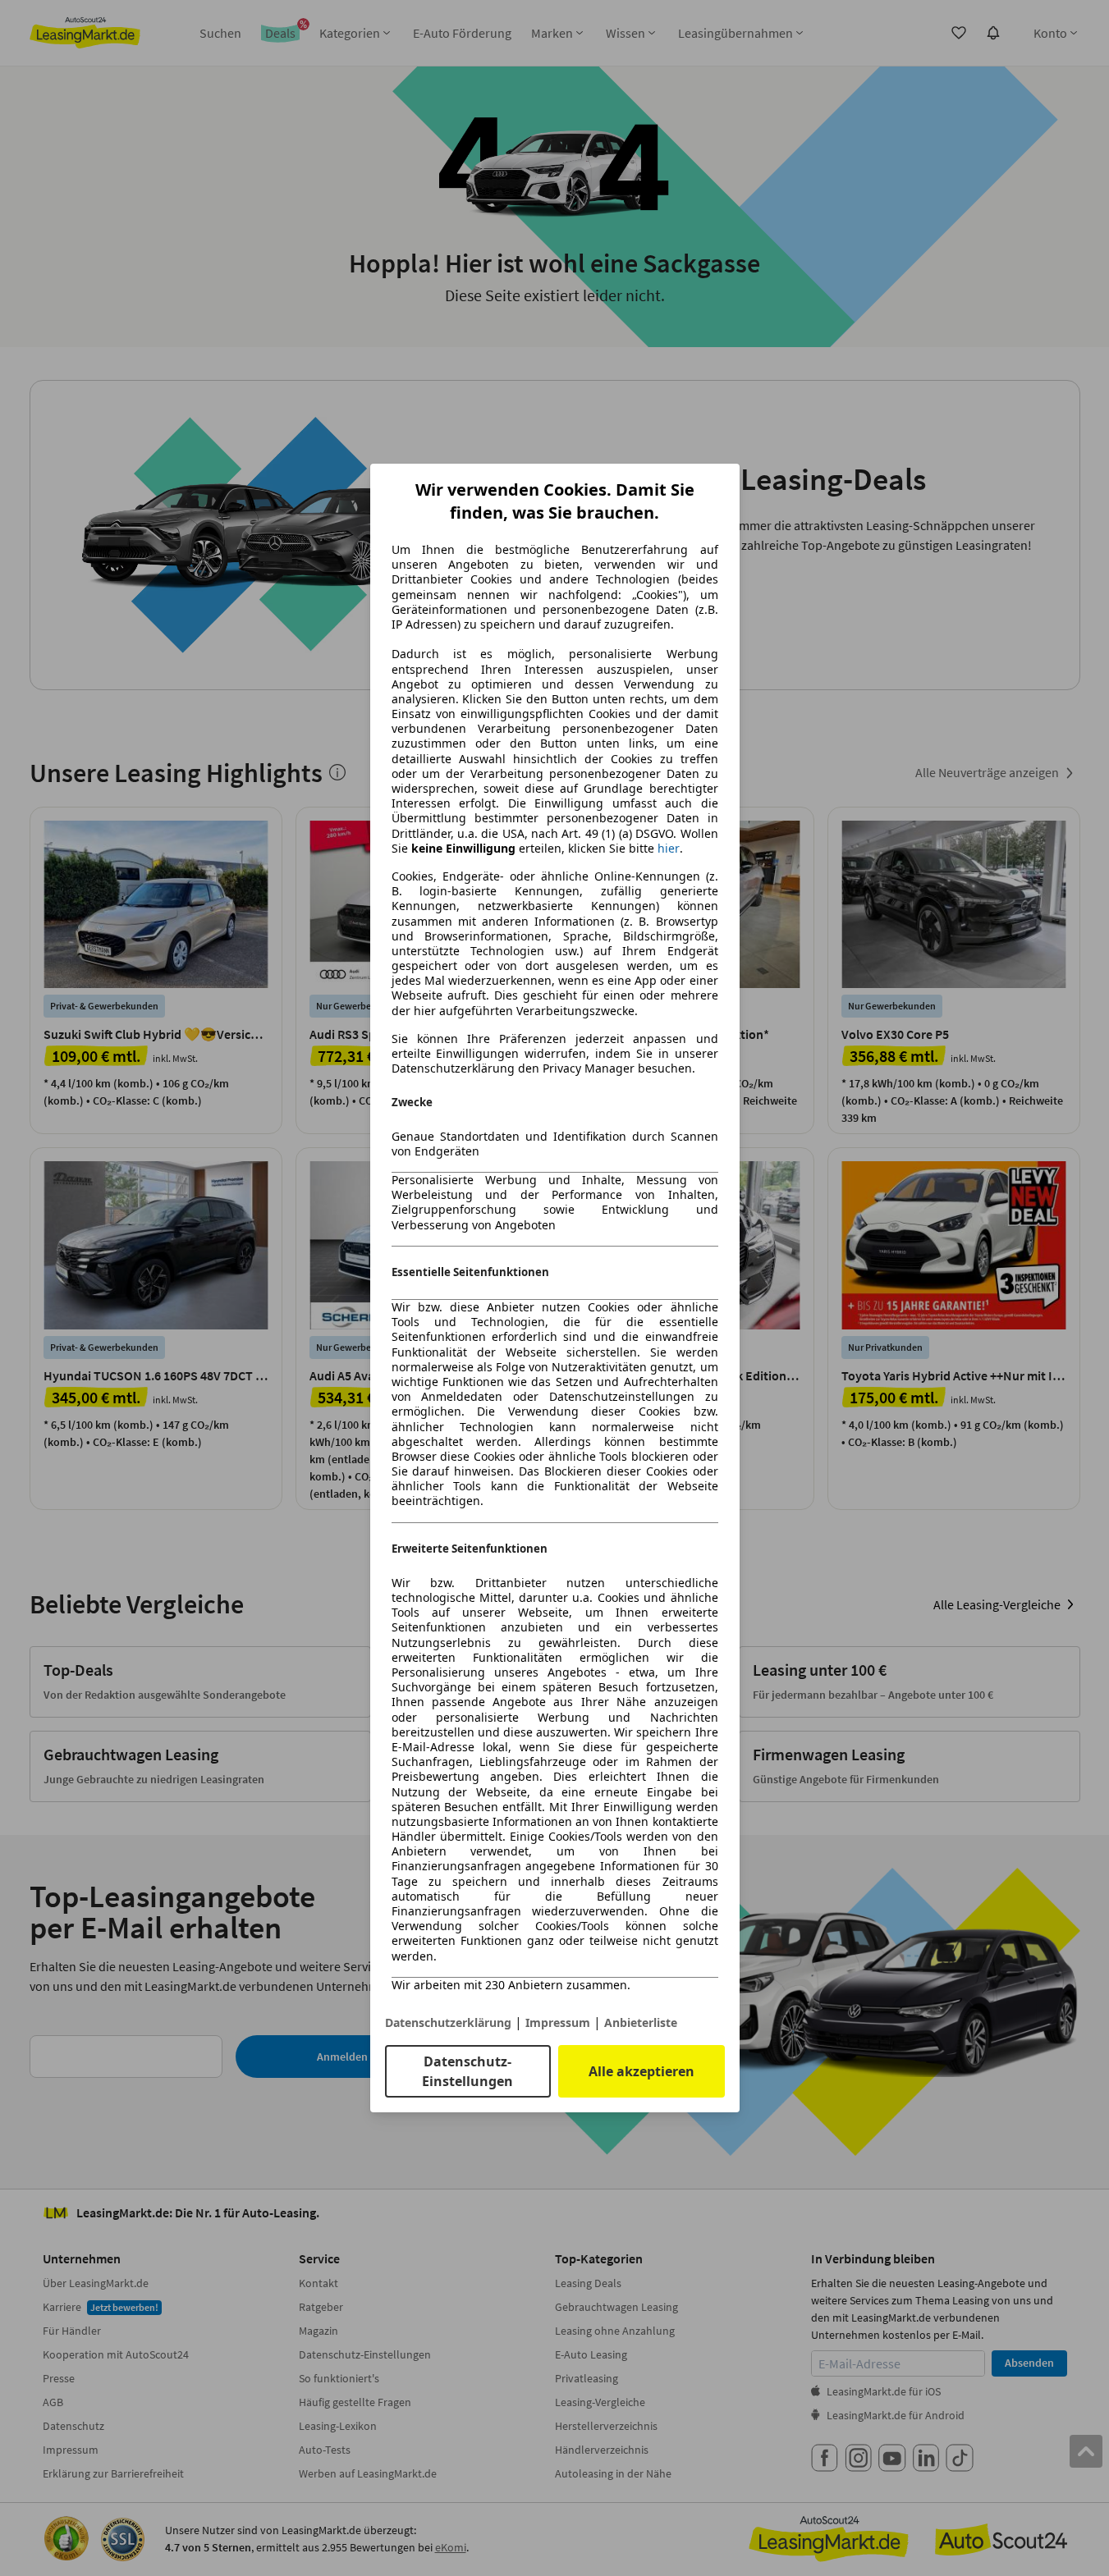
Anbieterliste (641, 2022)
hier (669, 849)
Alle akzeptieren (642, 2071)
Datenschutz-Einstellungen (467, 2071)
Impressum (558, 2022)
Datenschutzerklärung (448, 2022)
